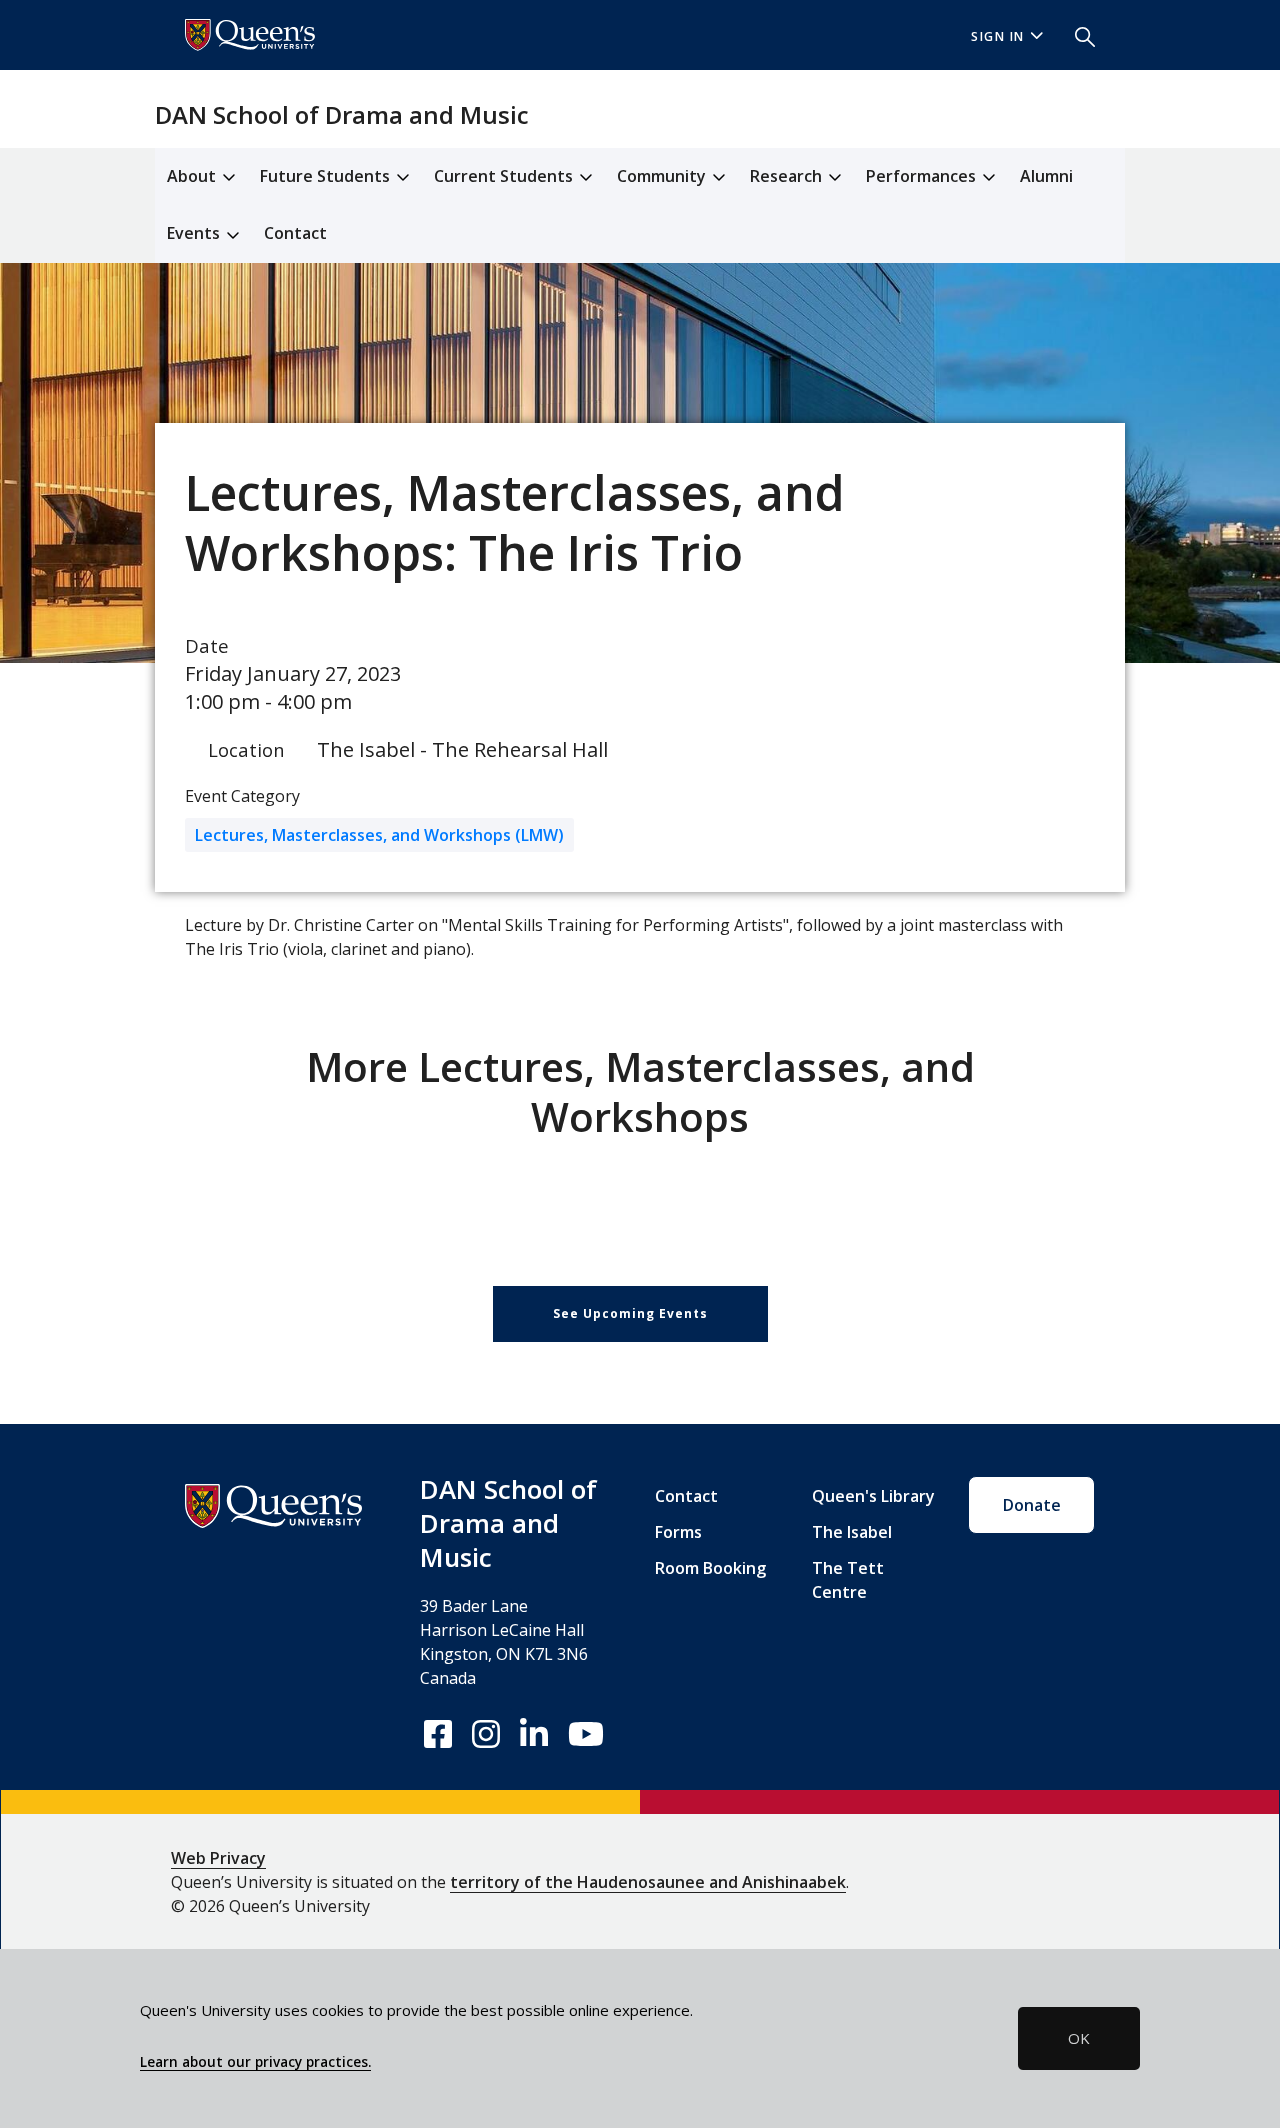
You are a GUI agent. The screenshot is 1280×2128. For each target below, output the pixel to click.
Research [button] (788, 176)
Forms (678, 1532)
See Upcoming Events (630, 1313)
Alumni (1046, 176)
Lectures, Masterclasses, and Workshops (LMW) (379, 835)
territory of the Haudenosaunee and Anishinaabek (648, 1882)
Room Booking (710, 1568)
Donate (1032, 1505)
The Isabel (852, 1532)
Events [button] (195, 233)
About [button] (193, 176)
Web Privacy (218, 1858)
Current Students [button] (505, 176)
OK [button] (1079, 2038)
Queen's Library (873, 1496)
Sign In (998, 36)
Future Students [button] (327, 176)
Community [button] (663, 176)
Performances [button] (923, 176)
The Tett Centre (848, 1580)
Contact (295, 233)
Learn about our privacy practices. (255, 2062)
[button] (1077, 35)
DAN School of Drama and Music (342, 114)
